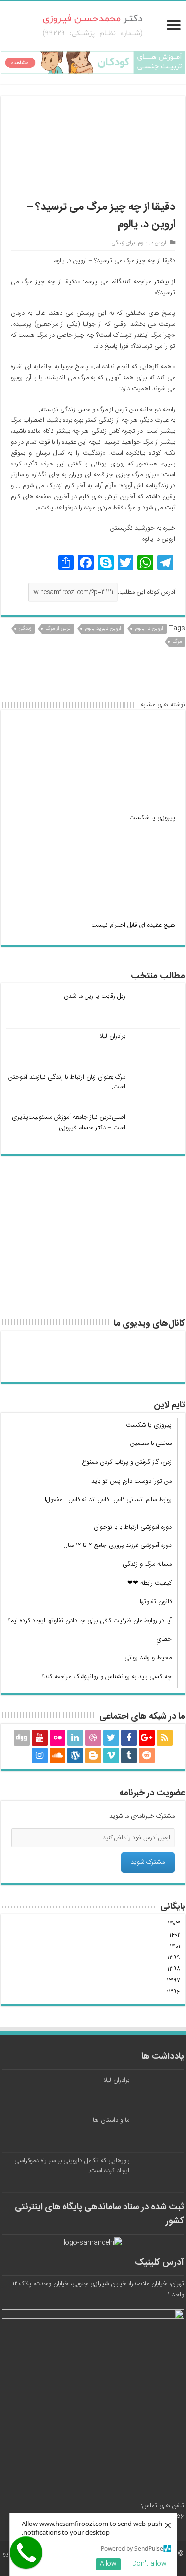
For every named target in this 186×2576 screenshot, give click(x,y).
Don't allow (150, 2564)
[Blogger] (93, 1755)
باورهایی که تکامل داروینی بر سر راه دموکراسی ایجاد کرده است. (72, 2166)
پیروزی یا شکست (152, 818)
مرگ (177, 642)
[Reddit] (147, 1755)
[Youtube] (40, 1738)
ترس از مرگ (58, 629)
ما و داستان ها (111, 2120)
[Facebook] (129, 1738)
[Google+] (147, 1738)
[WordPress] (75, 1755)
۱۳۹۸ (174, 1969)
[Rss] (165, 1738)
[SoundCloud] (58, 1755)
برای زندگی (123, 243)
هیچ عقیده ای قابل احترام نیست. (132, 925)
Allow (108, 2564)
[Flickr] (58, 1738)
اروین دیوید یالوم (103, 629)
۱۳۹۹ (174, 1958)
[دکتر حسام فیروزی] (93, 27)
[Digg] (22, 1738)
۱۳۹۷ (173, 1981)
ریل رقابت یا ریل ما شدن (95, 996)
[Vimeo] (111, 1755)
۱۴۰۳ (174, 1924)
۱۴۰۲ (175, 1935)
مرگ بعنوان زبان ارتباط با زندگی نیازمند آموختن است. (67, 1082)
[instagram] (40, 1755)
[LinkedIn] (75, 1738)
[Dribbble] (93, 1738)
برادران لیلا (112, 1036)
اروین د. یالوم (152, 243)
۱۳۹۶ (173, 1992)
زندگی (25, 629)
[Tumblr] (129, 1755)
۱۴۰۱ (175, 1947)
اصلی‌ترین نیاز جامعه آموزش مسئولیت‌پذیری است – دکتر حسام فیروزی (69, 1122)
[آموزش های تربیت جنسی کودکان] (93, 62)
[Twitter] (111, 1738)
